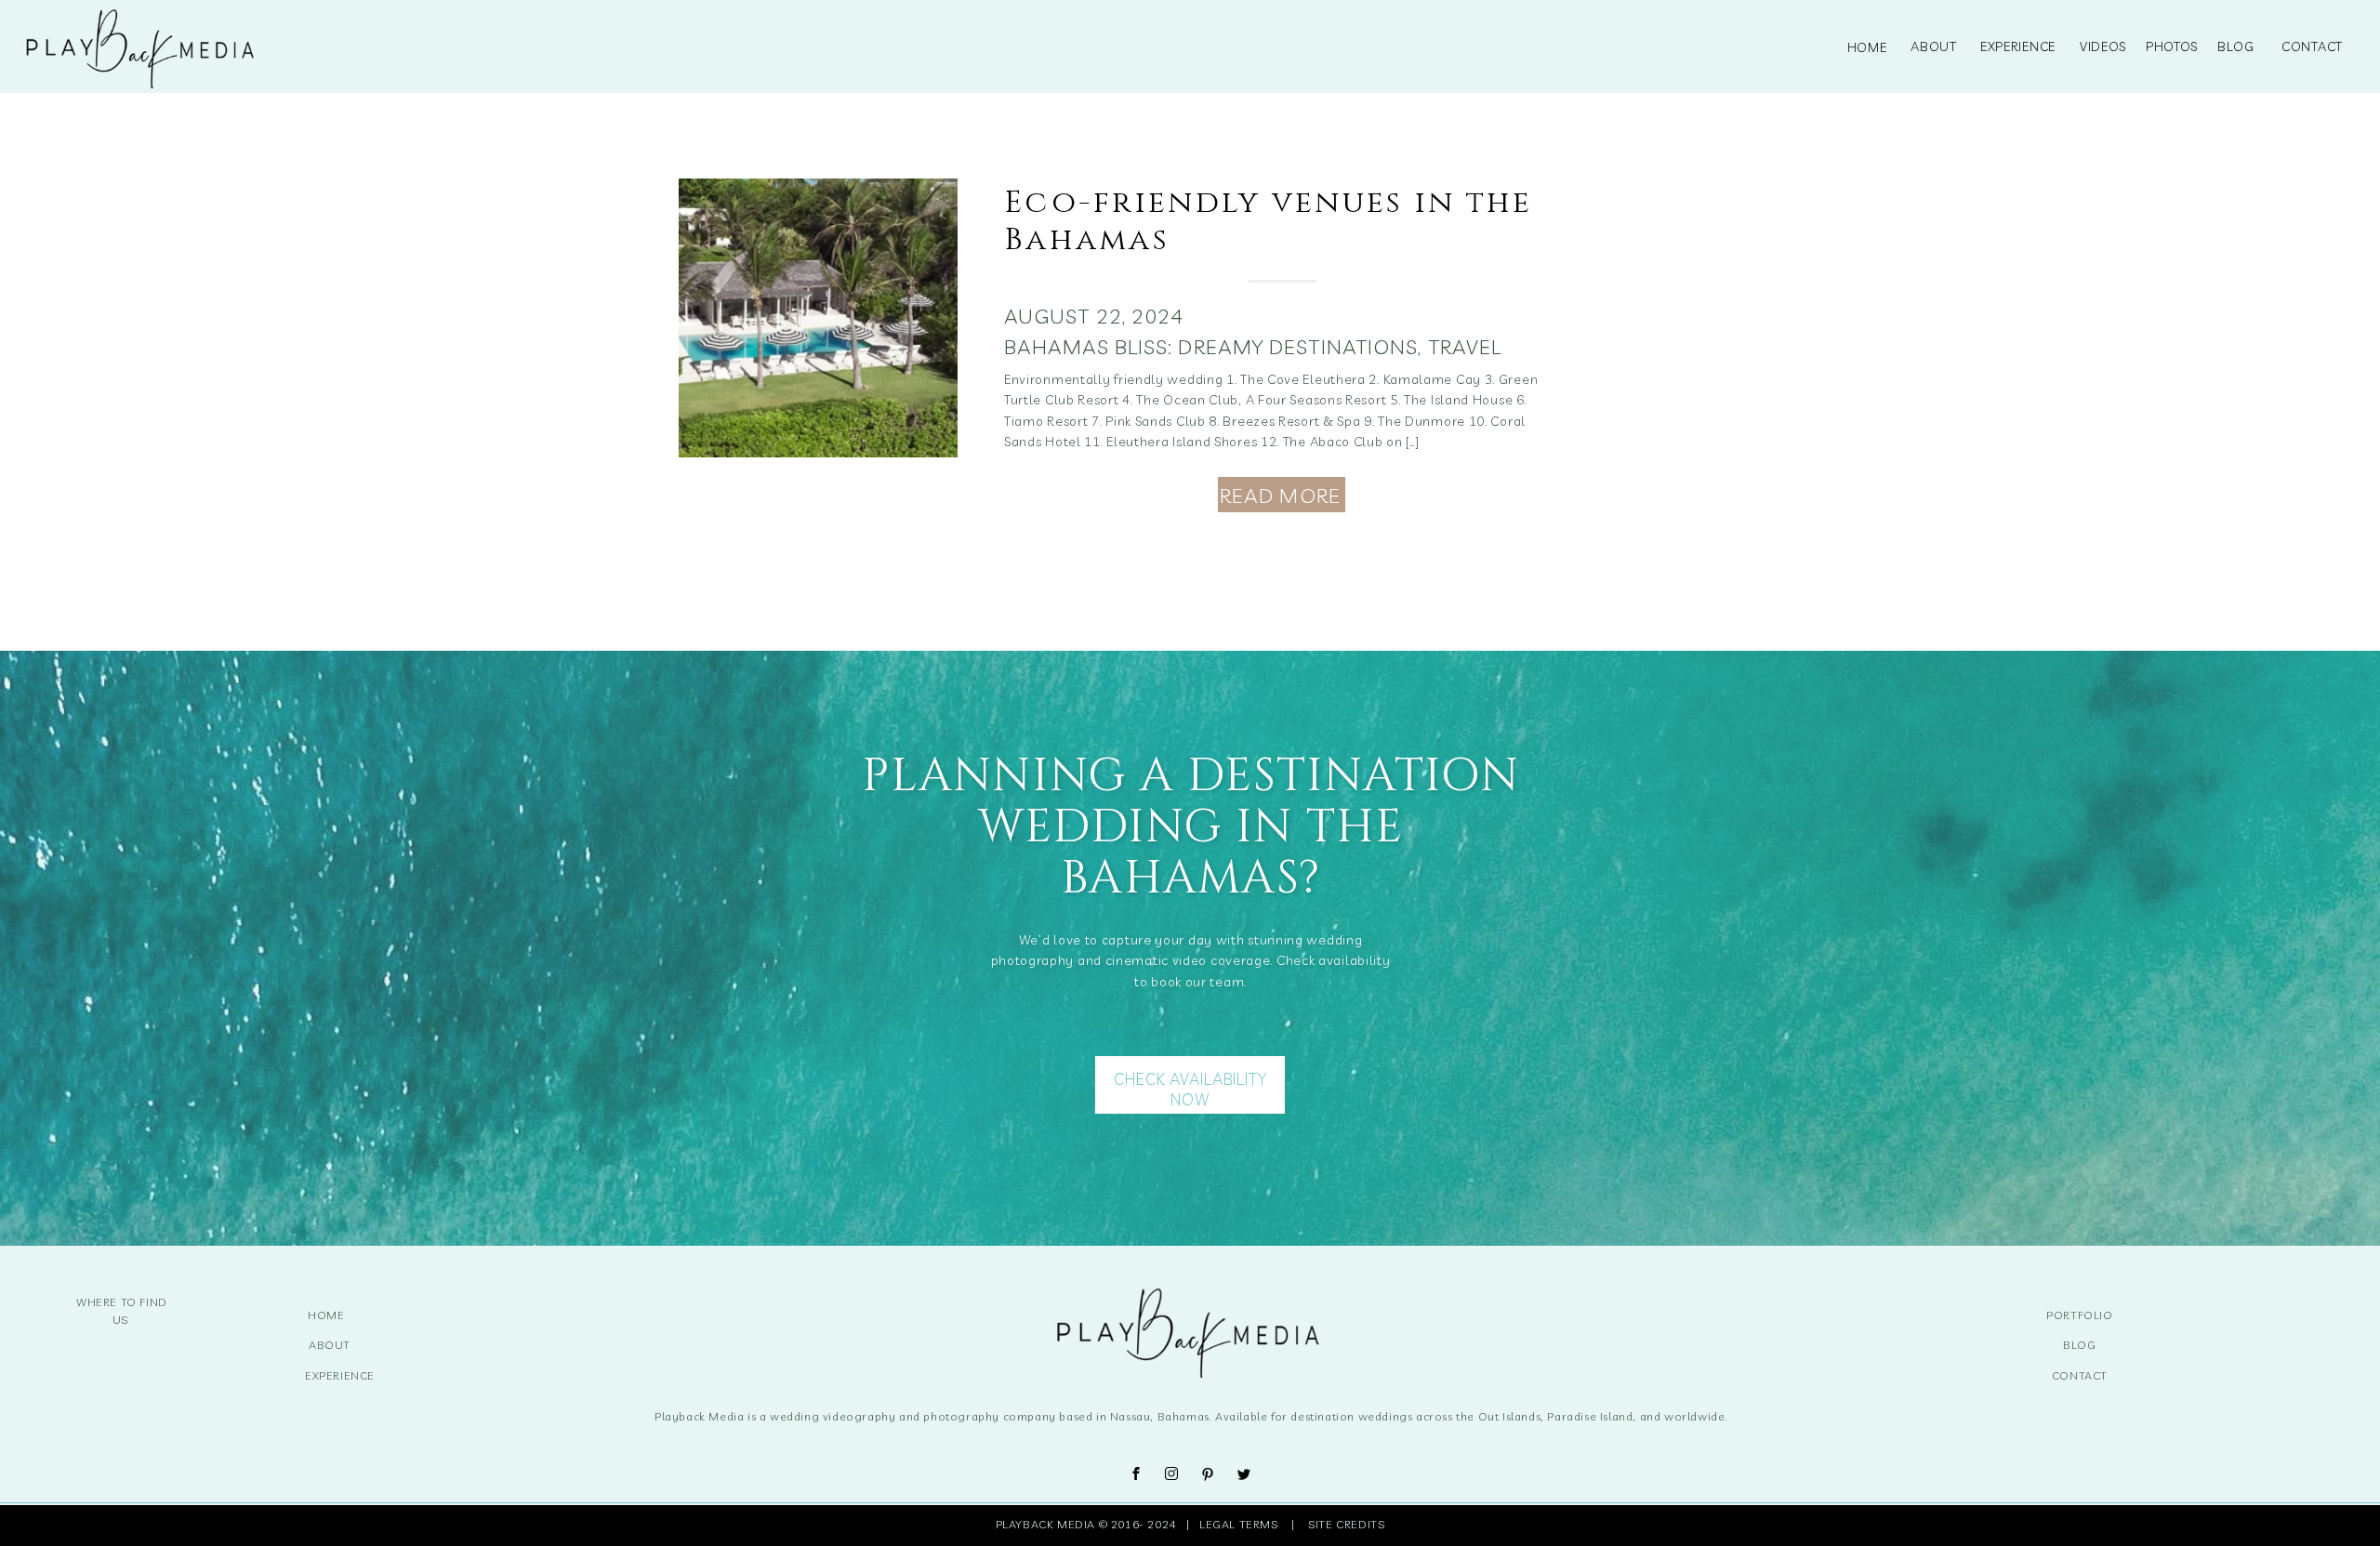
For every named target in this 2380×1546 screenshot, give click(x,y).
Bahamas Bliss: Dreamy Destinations (1211, 347)
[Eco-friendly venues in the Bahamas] (818, 318)
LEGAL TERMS (1242, 1524)
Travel (1465, 347)
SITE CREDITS (1346, 1524)
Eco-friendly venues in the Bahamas (1269, 221)
